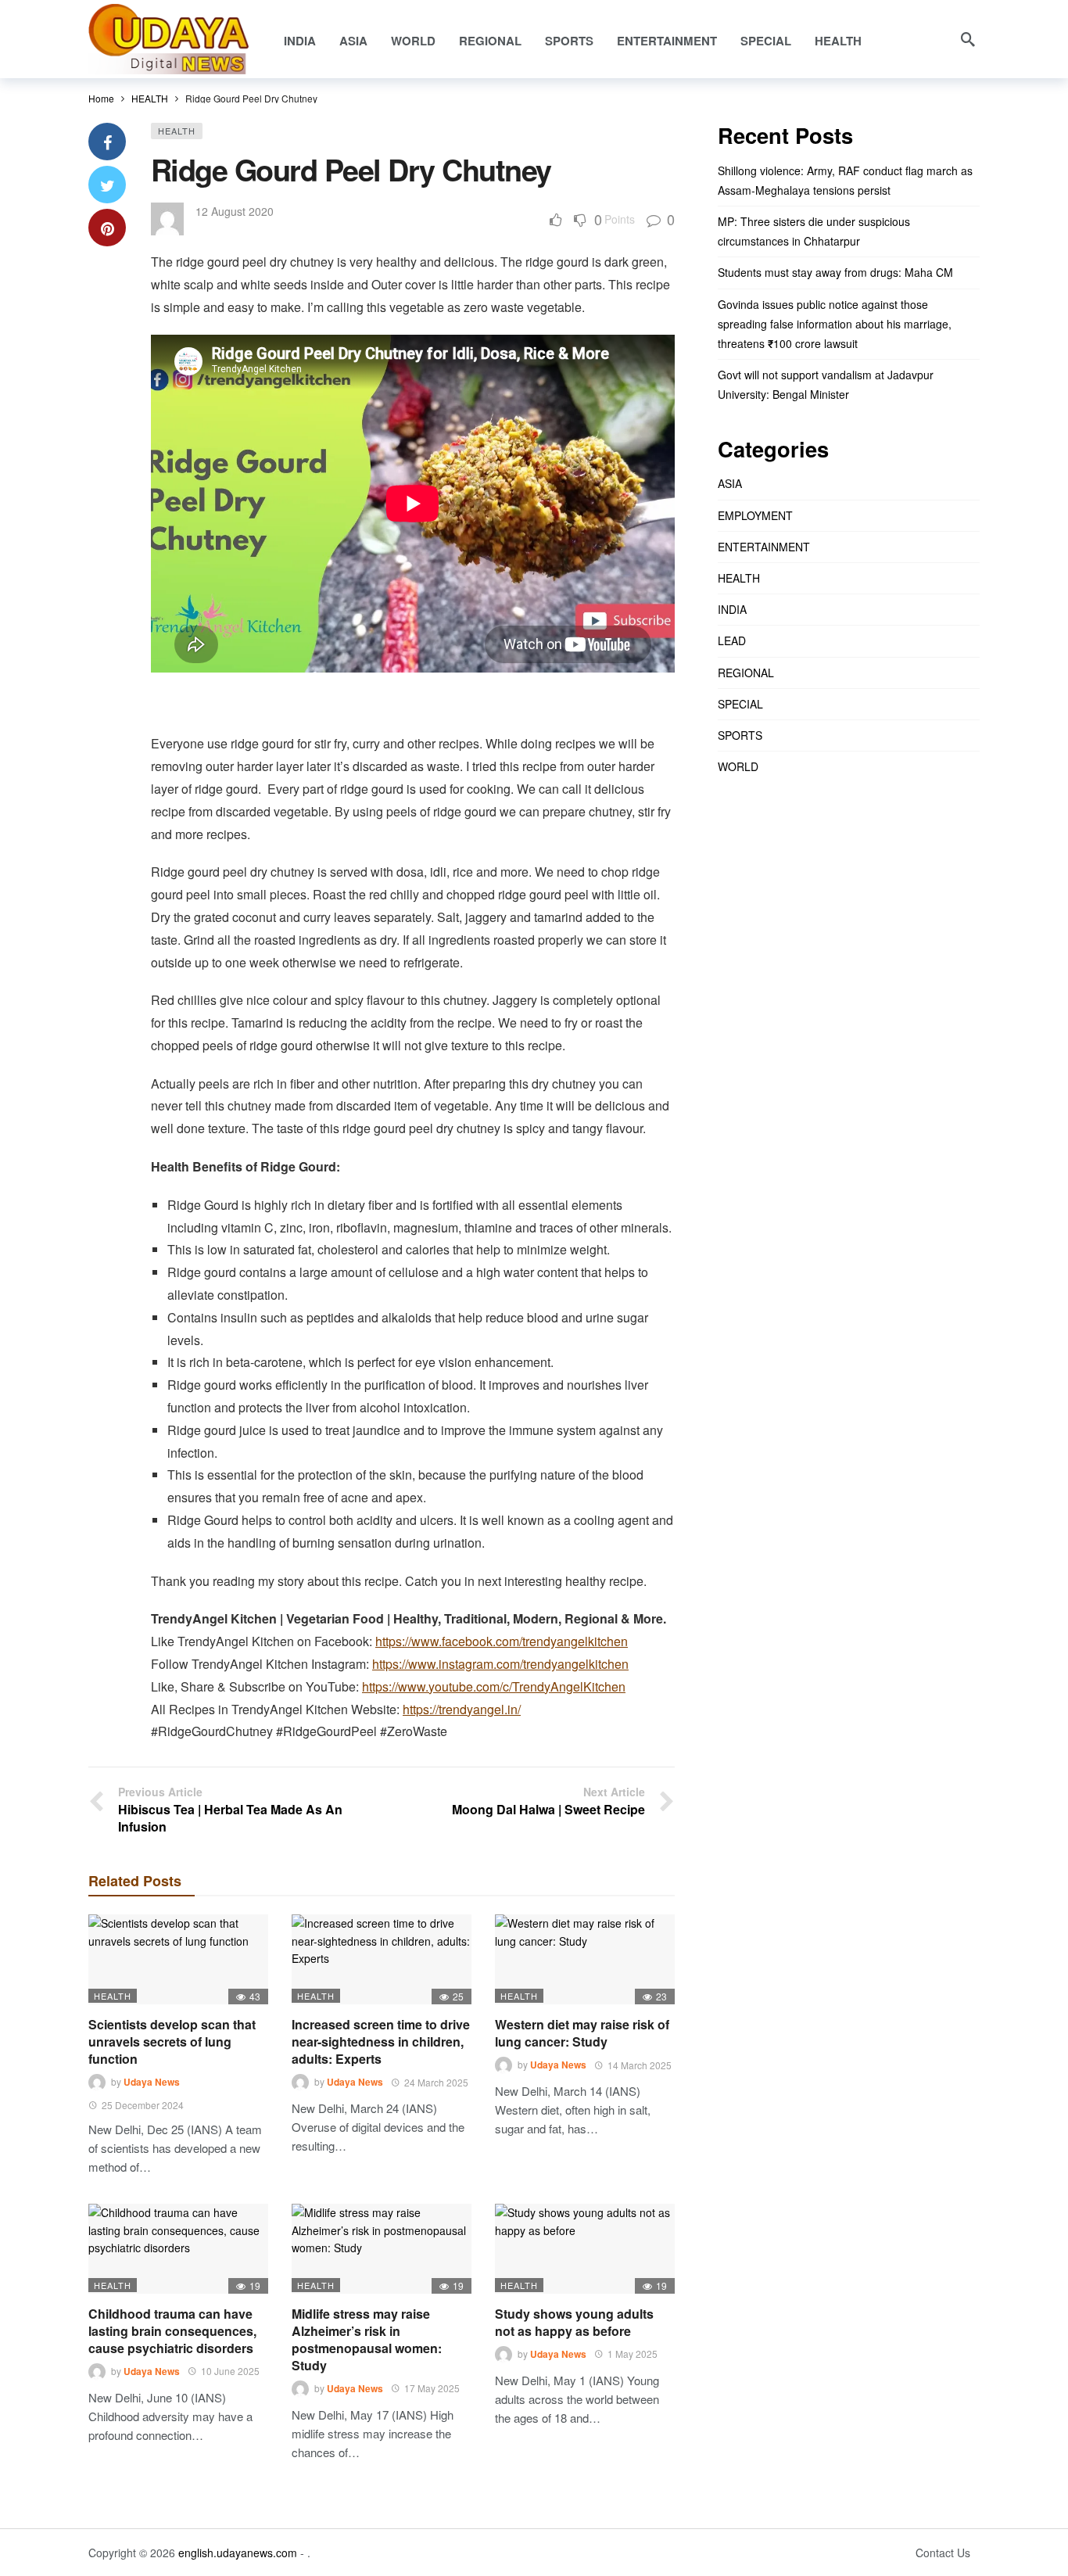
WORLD (738, 766)
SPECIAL (740, 704)
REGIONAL (746, 673)
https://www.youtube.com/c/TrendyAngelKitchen (494, 1686)
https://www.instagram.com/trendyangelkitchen (500, 1664)
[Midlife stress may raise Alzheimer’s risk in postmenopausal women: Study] (382, 2249)
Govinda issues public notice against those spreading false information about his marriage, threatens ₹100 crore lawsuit (835, 324)
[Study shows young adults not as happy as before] (585, 2249)
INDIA (732, 609)
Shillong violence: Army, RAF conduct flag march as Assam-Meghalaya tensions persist (845, 180)
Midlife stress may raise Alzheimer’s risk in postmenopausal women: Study (367, 2339)
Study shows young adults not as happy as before (574, 2322)
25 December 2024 (143, 2105)
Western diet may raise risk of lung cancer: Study (582, 2033)
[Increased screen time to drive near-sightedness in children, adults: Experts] (382, 1959)
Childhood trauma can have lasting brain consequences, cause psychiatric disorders (172, 2331)
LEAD (732, 640)
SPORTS (740, 735)
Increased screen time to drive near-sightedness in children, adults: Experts (381, 2041)
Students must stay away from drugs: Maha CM (835, 272)
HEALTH (177, 131)
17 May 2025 (432, 2388)
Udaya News (152, 2083)
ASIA (730, 483)
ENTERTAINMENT (764, 547)
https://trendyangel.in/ (462, 1709)
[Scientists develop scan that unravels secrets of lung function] (178, 1959)
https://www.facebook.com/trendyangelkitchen (502, 1641)
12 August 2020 (235, 211)
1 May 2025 (633, 2354)
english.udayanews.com (238, 2553)
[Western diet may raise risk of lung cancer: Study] (585, 1959)
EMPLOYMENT (755, 515)
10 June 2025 (230, 2371)
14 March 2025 (640, 2065)
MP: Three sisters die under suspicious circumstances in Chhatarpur (814, 231)
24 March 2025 (436, 2082)
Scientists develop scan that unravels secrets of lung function (172, 2041)
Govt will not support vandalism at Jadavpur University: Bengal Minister (826, 384)
